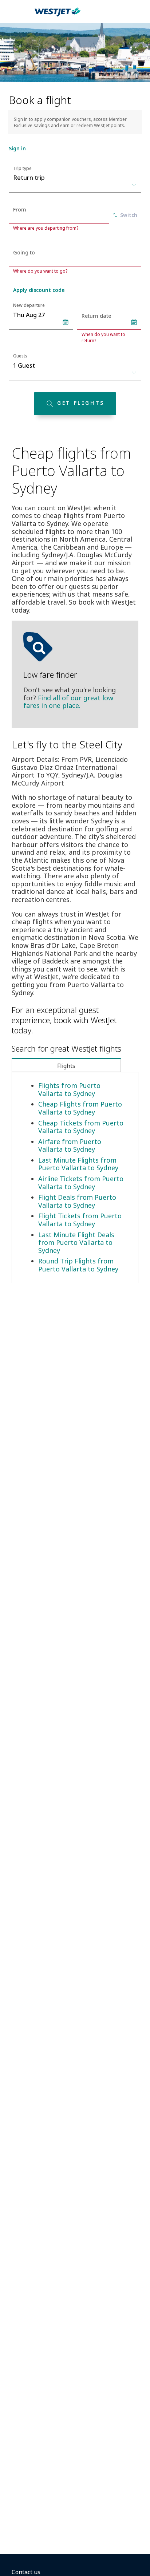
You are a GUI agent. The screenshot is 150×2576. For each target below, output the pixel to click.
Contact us (26, 2572)
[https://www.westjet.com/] (58, 16)
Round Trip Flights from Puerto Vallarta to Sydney (78, 1265)
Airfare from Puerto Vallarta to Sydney (70, 1145)
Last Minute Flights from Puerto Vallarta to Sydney (78, 1164)
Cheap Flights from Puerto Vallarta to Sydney (80, 1108)
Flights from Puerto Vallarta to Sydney (69, 1089)
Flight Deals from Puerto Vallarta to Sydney (77, 1201)
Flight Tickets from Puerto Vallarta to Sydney (80, 1220)
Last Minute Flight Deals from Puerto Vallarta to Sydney (76, 1243)
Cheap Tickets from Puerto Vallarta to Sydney (81, 1127)
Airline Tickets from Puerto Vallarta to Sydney (81, 1183)
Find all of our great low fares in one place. (68, 702)
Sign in (17, 148)
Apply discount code (39, 290)
